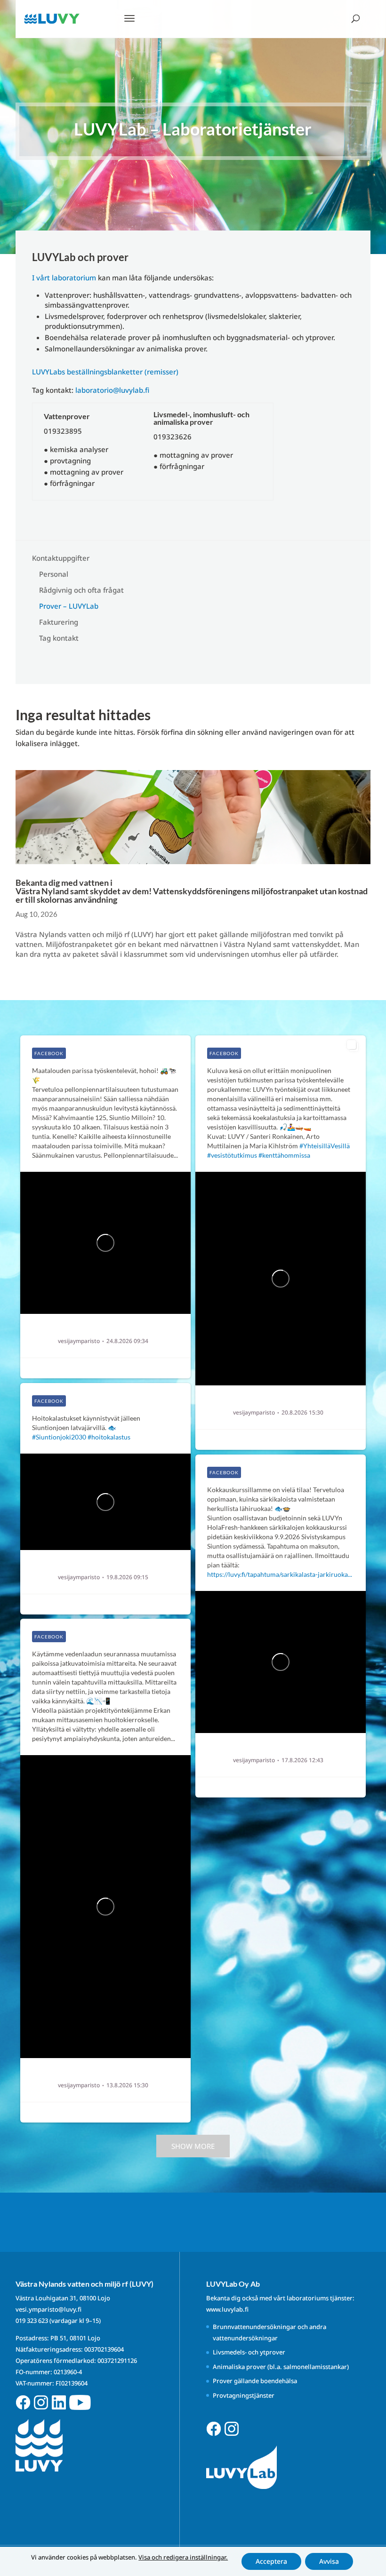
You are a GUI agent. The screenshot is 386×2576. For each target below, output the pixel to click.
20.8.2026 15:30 (302, 1413)
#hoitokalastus (109, 1437)
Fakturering (59, 622)
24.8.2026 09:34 (127, 1341)
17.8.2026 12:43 (302, 1760)
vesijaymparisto (79, 1341)
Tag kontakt (59, 638)
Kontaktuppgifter (61, 558)
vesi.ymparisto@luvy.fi (48, 2309)
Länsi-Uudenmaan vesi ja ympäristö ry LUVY (118, 1331)
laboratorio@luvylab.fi (112, 390)
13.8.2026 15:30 (127, 2085)
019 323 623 (32, 2321)
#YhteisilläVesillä (325, 1146)
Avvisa (329, 2561)
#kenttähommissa (284, 1155)
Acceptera (271, 2561)
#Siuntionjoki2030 (59, 1437)
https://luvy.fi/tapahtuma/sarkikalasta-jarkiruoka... (280, 1574)
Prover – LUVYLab (69, 606)
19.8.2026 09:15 (127, 1577)
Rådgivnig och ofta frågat (81, 590)
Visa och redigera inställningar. (183, 2557)
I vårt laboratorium (64, 278)
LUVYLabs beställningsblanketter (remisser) (105, 372)
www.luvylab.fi (227, 2309)
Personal (54, 574)
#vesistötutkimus (232, 1155)
